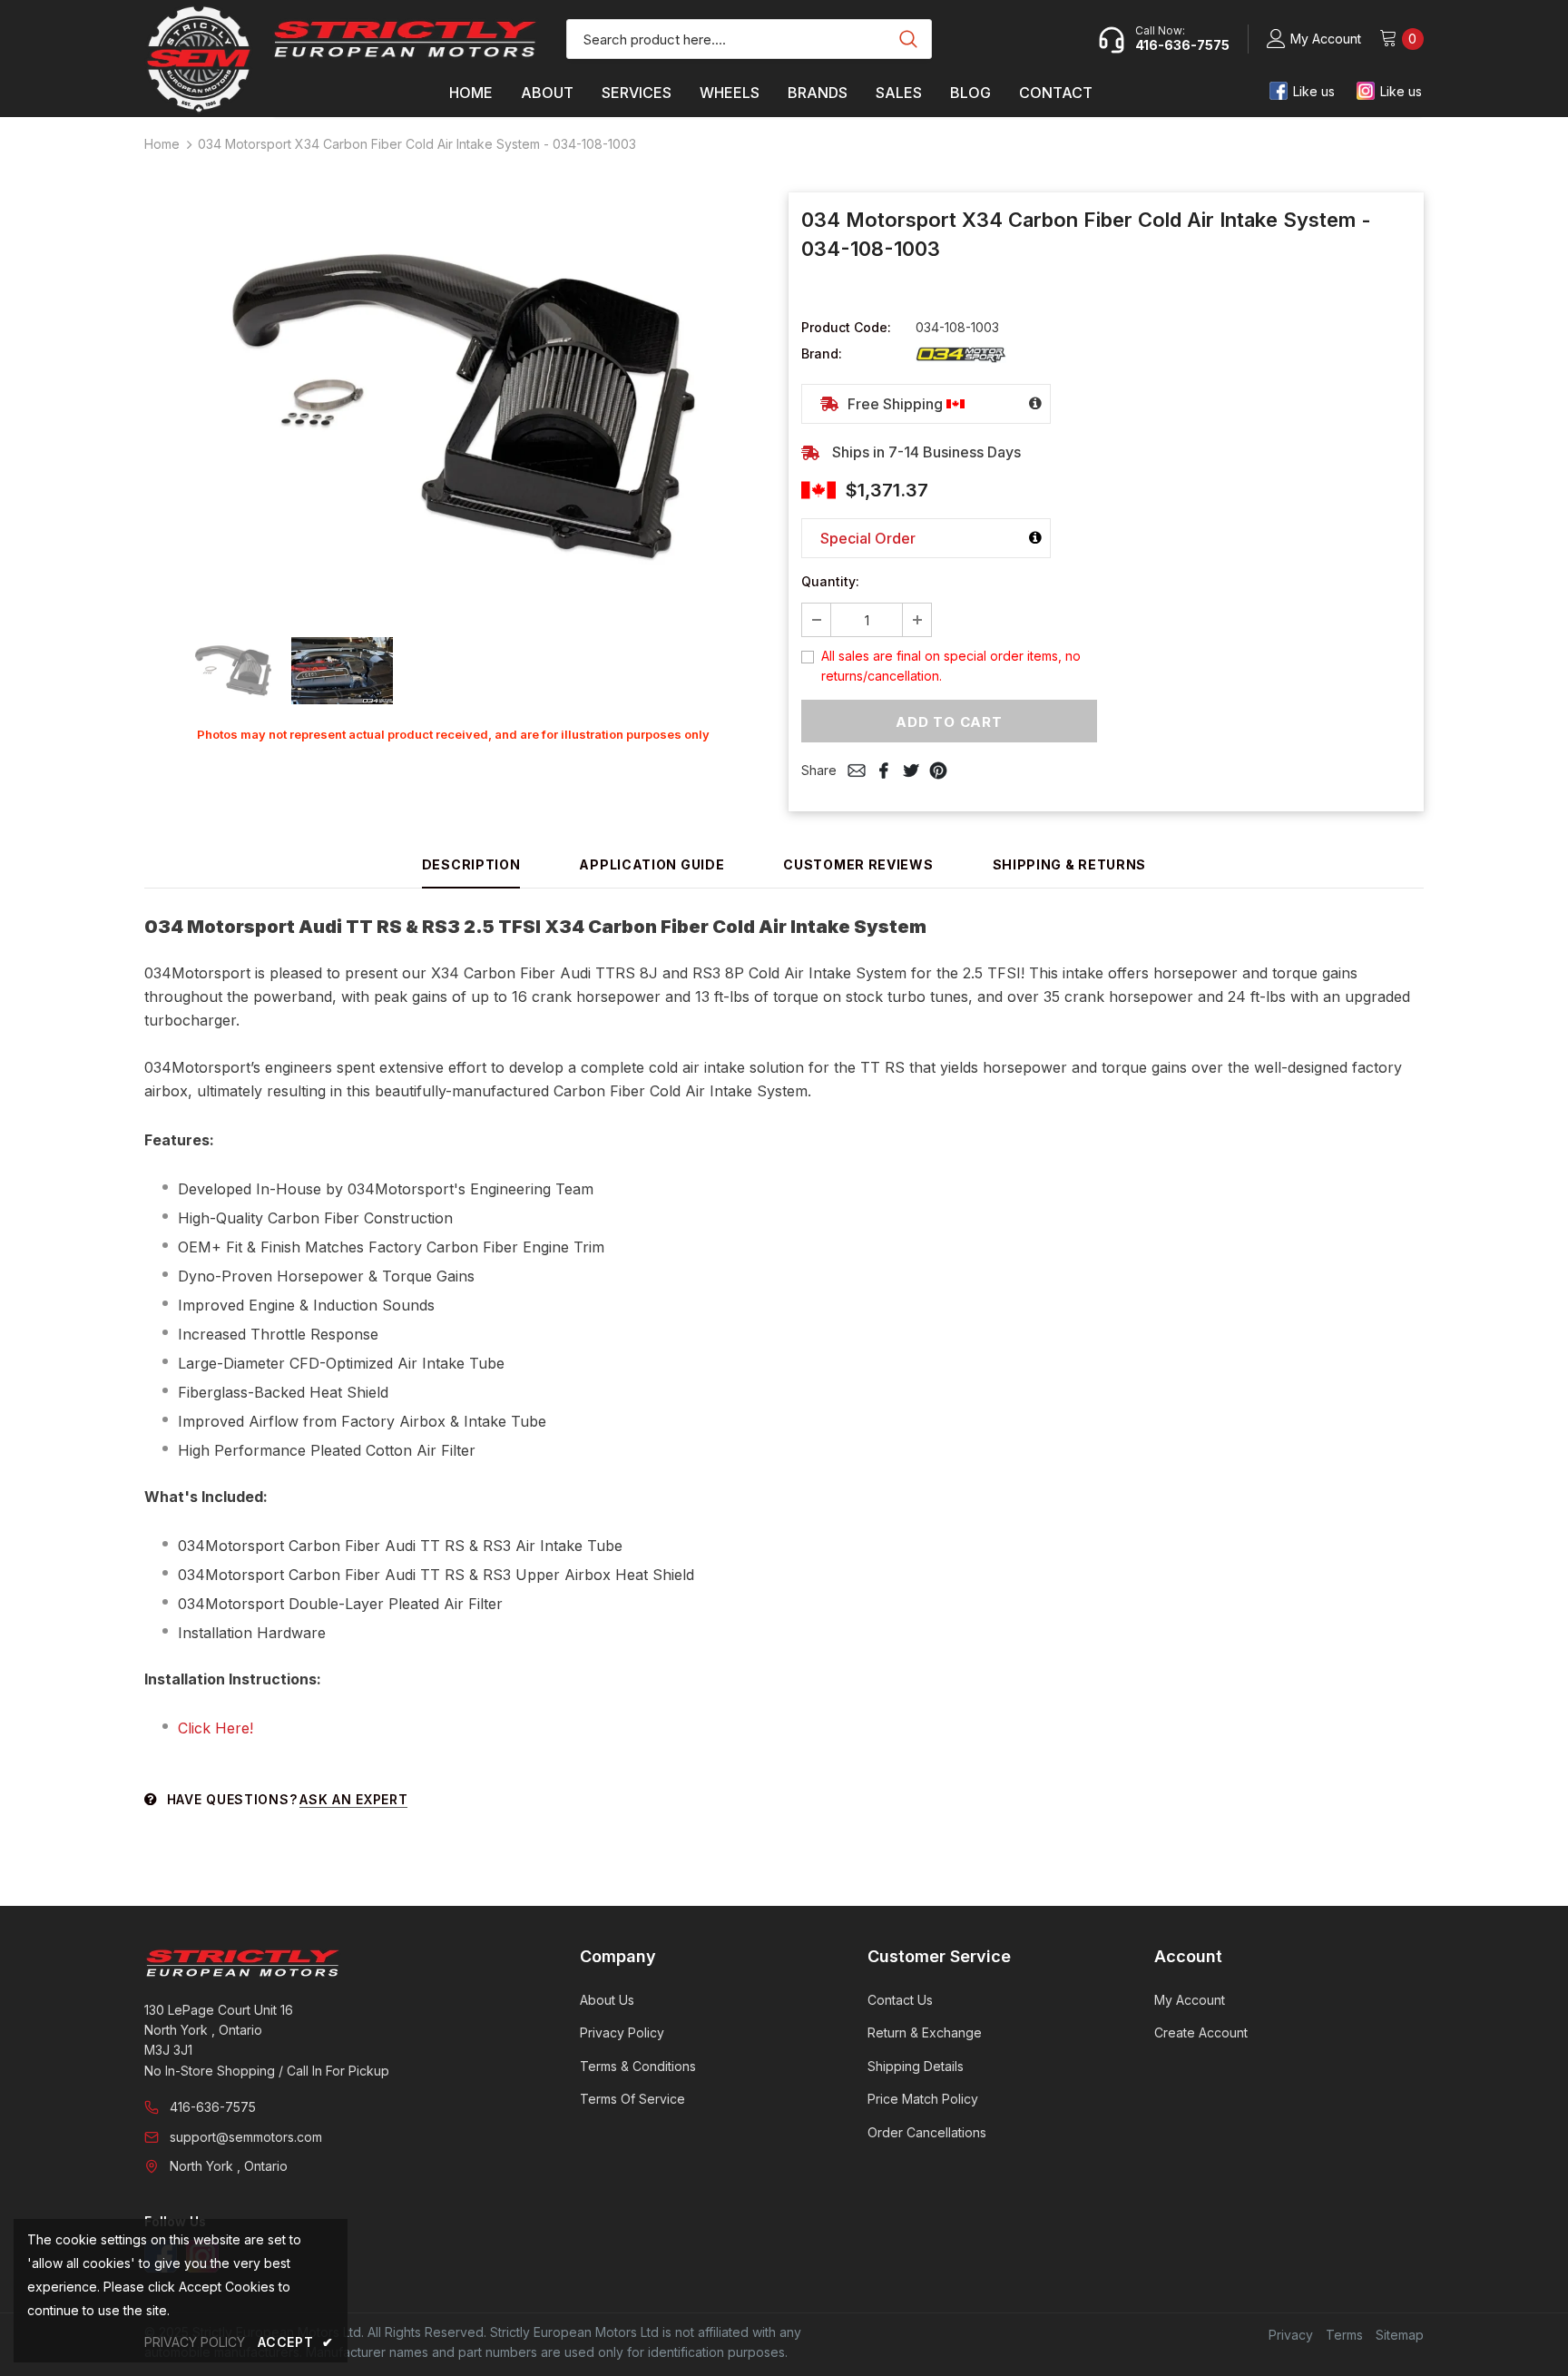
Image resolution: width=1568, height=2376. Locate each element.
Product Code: (846, 327)
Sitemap (1400, 2335)
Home (162, 144)
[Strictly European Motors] (337, 1963)
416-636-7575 (213, 2107)
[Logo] (405, 39)
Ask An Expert (353, 1799)
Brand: (822, 353)
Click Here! (216, 1728)
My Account (1326, 39)
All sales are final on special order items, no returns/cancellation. (951, 666)
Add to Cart (949, 722)
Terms (1344, 2335)
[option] (453, 404)
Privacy (1291, 2335)
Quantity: (830, 581)
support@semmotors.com (246, 2137)
